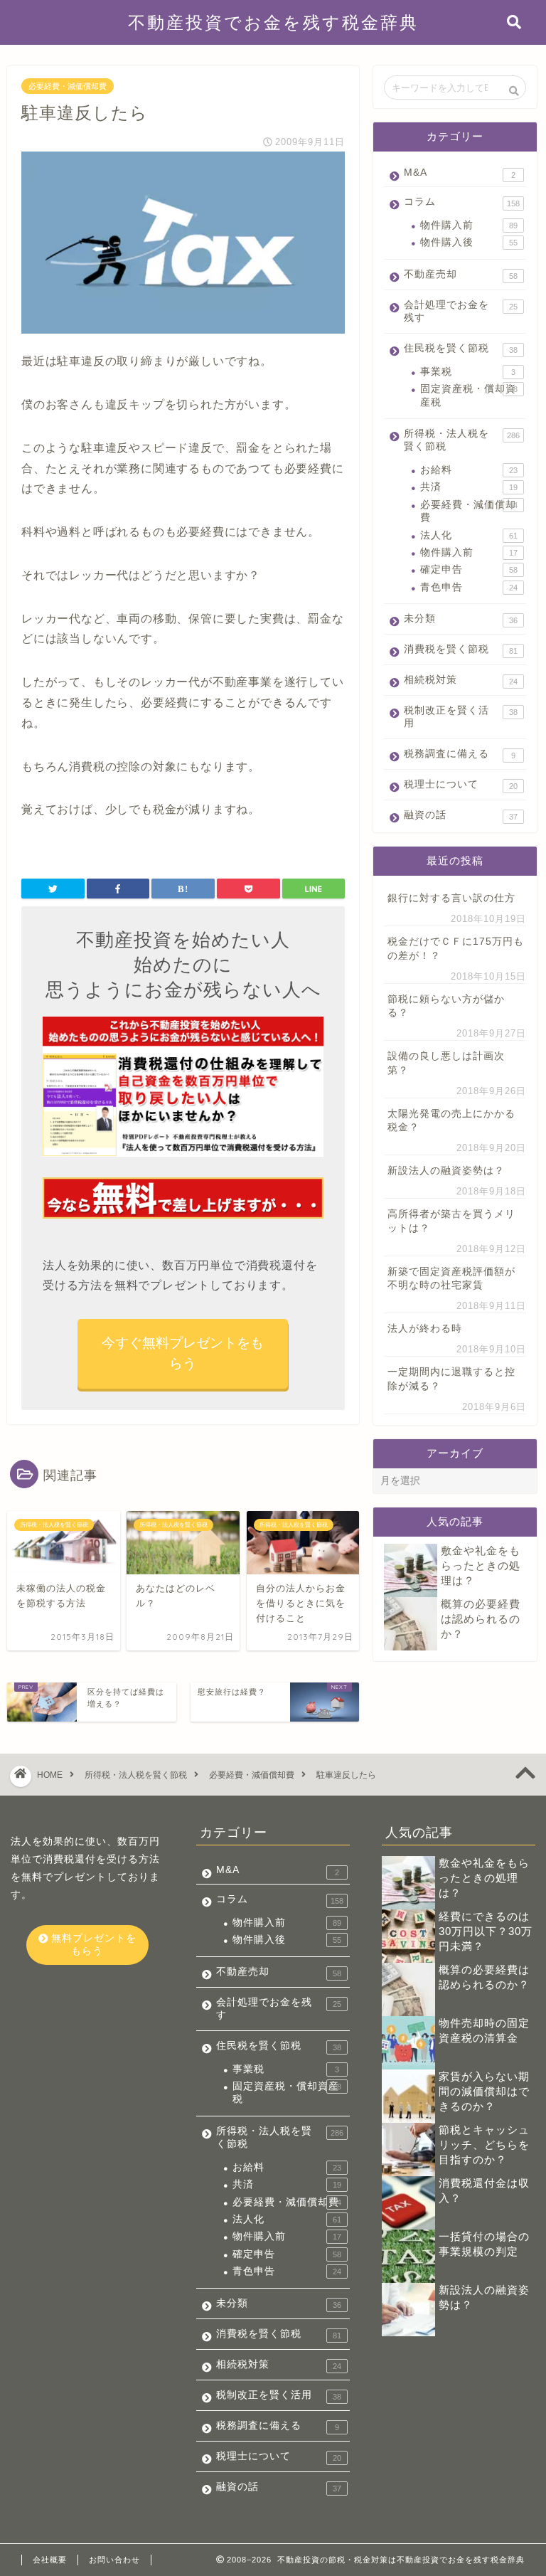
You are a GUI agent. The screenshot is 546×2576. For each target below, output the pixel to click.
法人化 (469, 535)
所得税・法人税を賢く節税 (461, 440)
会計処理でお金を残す (460, 311)
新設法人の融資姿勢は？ (446, 1171)
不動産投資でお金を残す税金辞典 (273, 22)
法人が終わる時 (425, 1329)
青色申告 (469, 587)
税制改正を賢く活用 (460, 717)
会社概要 (50, 2560)
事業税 (467, 372)
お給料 (469, 470)
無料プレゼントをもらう (92, 1945)
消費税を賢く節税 (460, 650)
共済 (469, 487)
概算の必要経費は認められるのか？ (481, 1619)
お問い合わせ (114, 2560)
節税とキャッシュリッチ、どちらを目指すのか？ (484, 2145)
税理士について (460, 785)
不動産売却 (460, 275)
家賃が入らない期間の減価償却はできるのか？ (484, 2091)
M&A (459, 173)
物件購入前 (469, 225)
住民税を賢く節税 (460, 349)
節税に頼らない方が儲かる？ (446, 1006)
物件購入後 (469, 242)
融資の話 (460, 815)
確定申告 (469, 569)
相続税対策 (460, 680)
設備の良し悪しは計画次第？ (446, 1063)
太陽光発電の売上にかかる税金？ (451, 1120)
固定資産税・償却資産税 (469, 395)
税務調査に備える (459, 754)
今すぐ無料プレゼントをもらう (183, 1353)
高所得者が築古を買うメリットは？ (451, 1221)
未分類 (460, 619)
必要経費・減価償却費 (68, 86)
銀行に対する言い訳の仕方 (451, 898)
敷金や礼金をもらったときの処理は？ (481, 1565)
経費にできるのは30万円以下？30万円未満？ (486, 1931)
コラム (461, 202)
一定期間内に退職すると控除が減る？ (451, 1379)
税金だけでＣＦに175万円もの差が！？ (456, 948)
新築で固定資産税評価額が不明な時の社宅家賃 (451, 1278)
